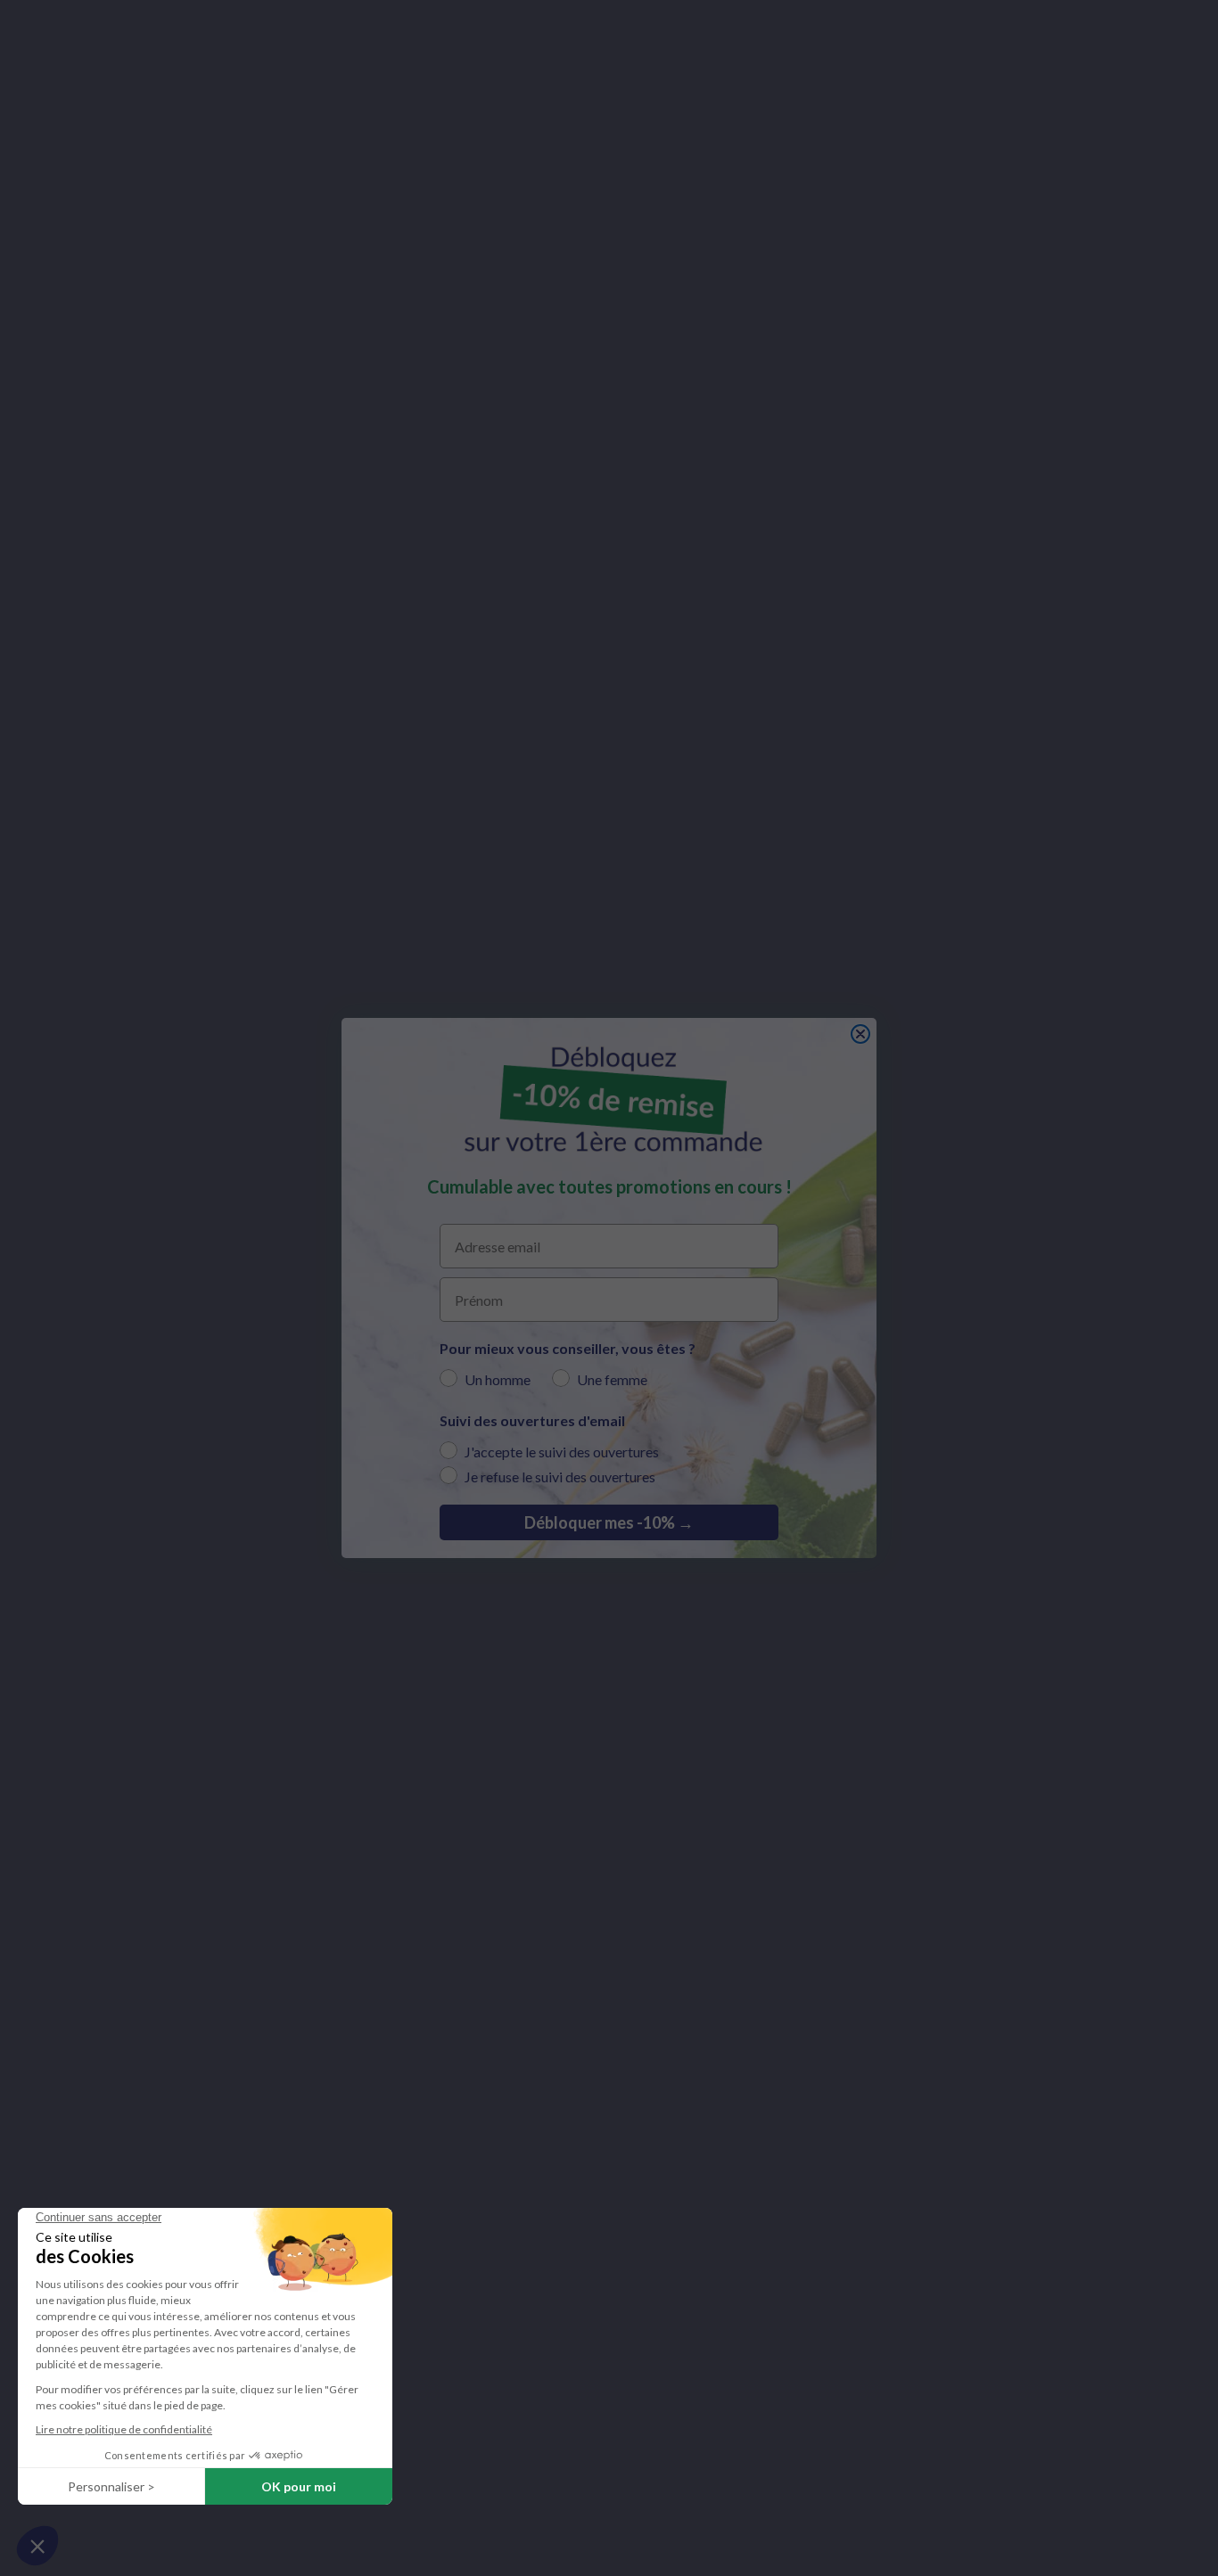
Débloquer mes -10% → (609, 1522)
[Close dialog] (860, 1034)
